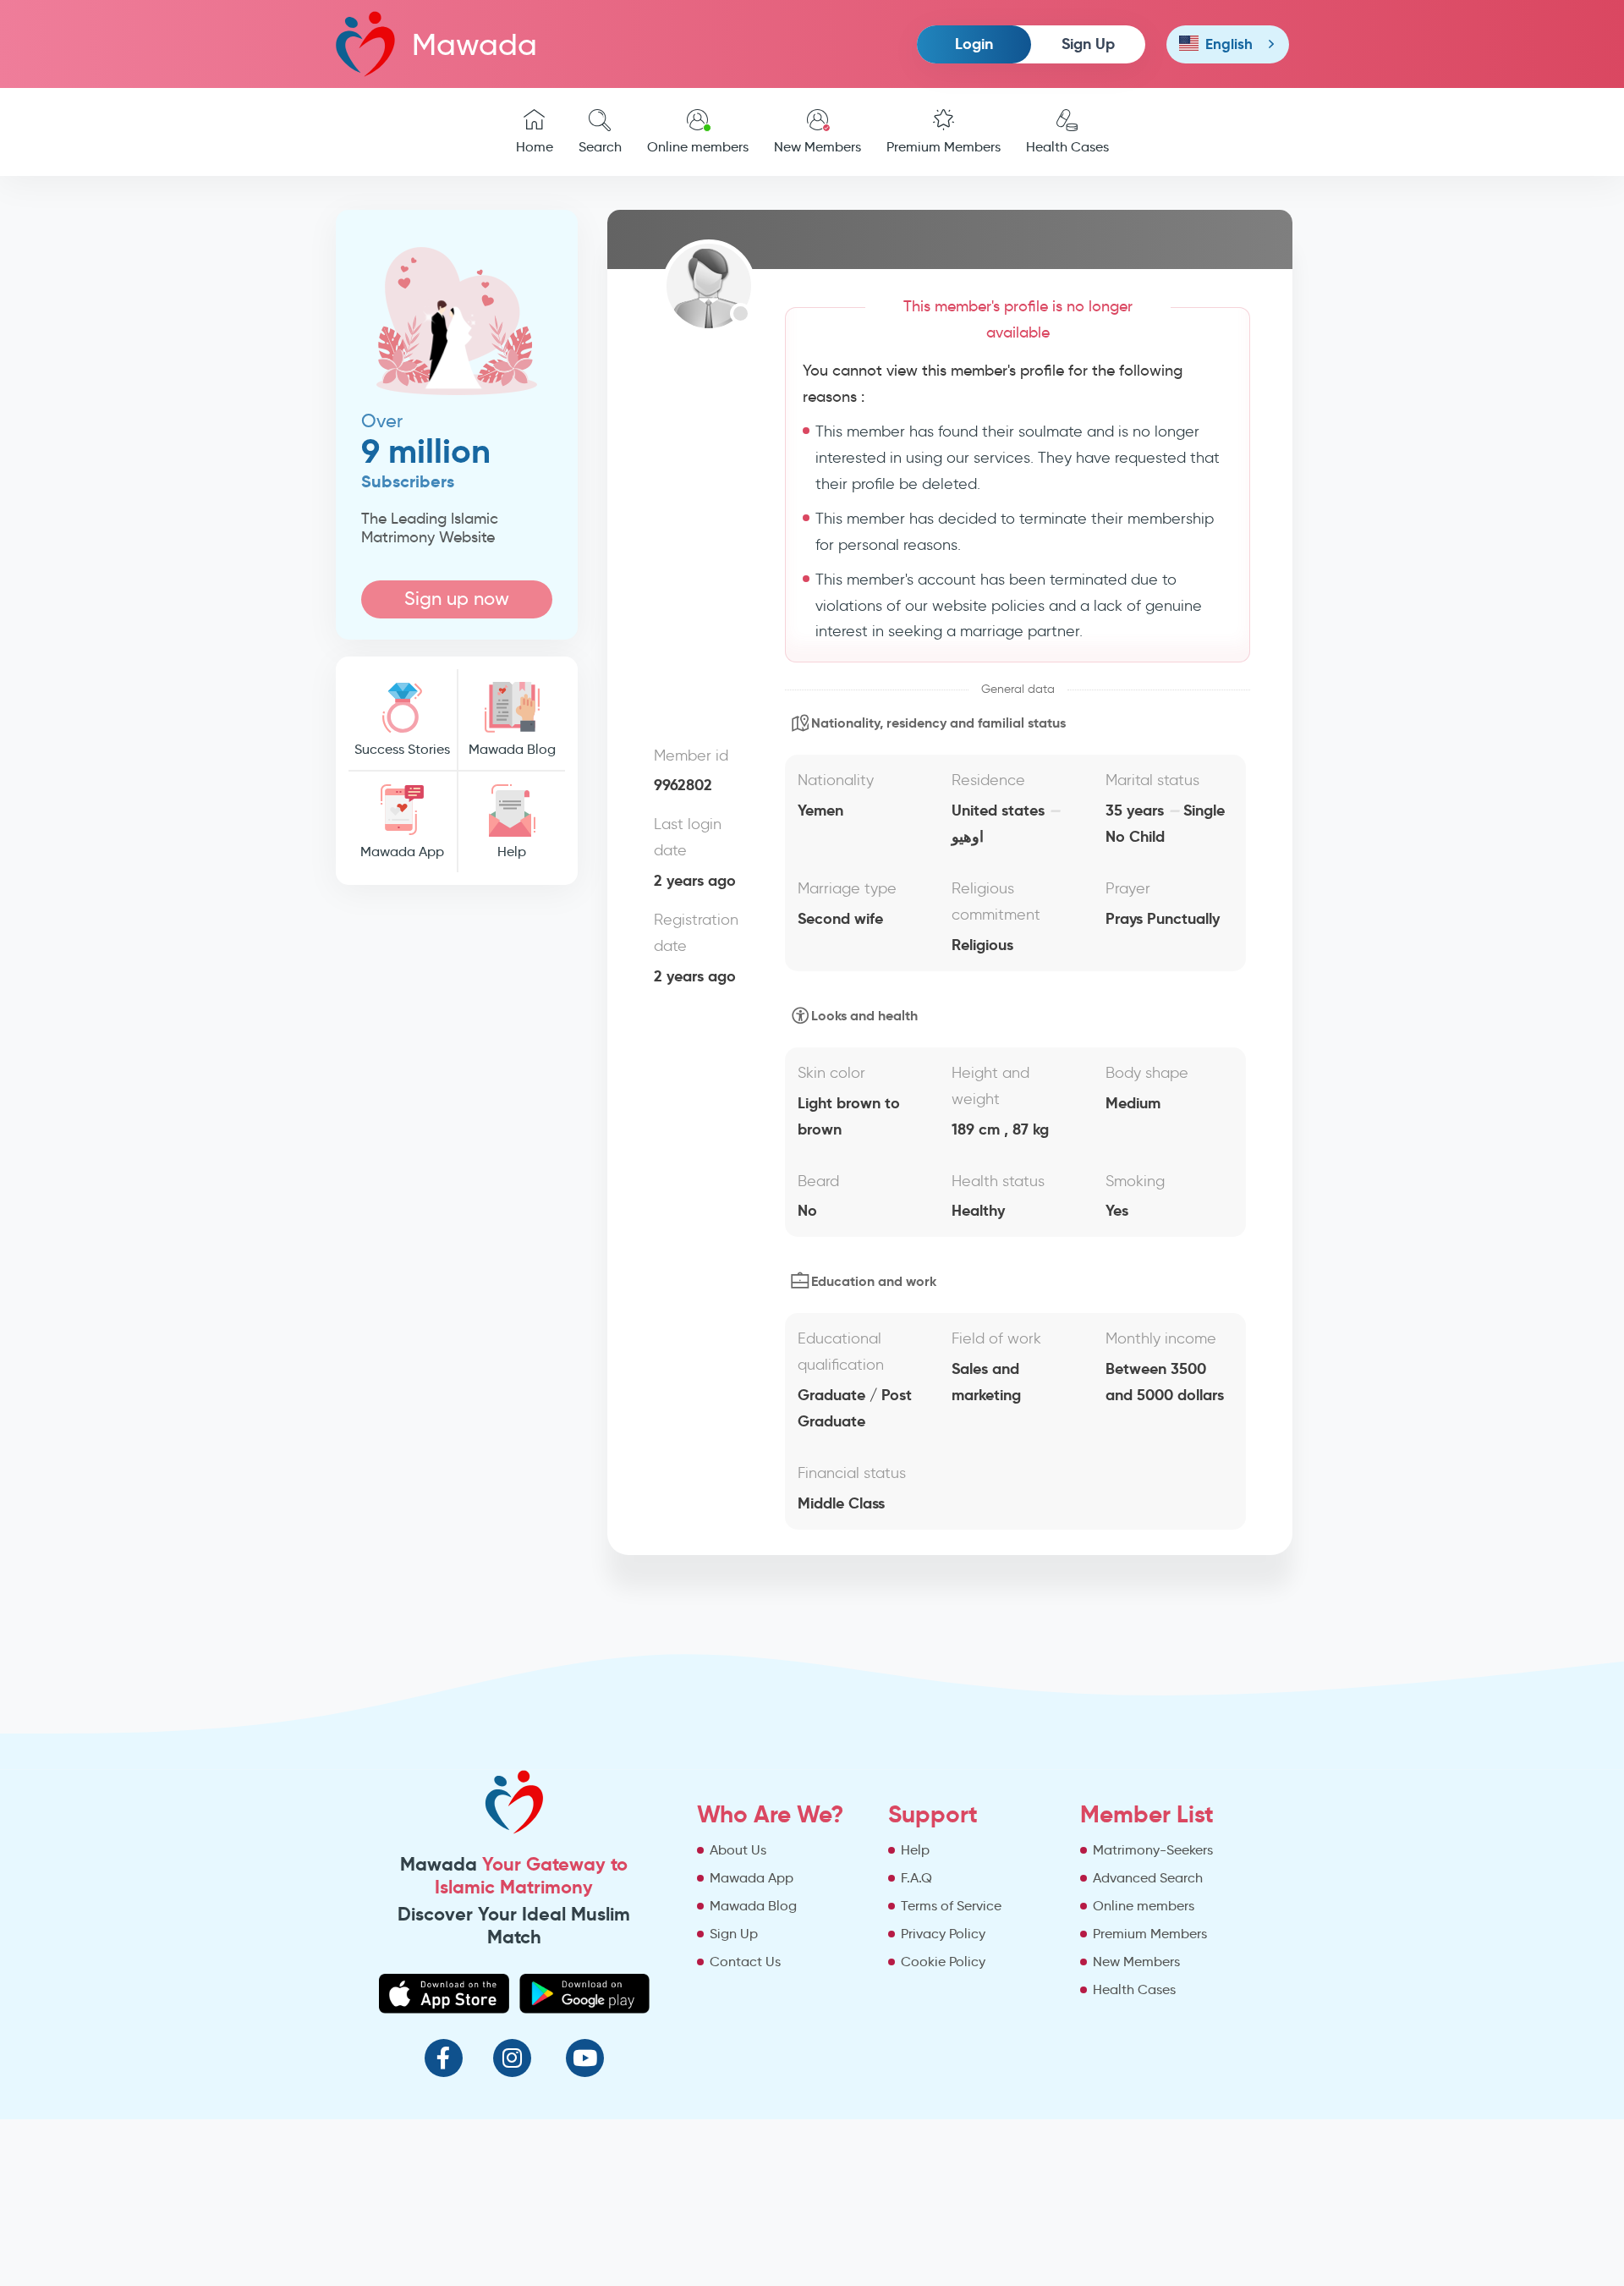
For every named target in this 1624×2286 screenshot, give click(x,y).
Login (974, 44)
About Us (738, 1850)
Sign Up (1088, 44)
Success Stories (402, 749)
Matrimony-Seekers (1153, 1850)
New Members (817, 147)
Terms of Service (951, 1906)
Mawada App (402, 852)
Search (600, 147)
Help (512, 852)
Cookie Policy (943, 1962)
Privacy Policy (943, 1934)
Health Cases (1067, 147)
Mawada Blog (512, 749)
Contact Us (745, 1962)
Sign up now (457, 599)
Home (535, 147)
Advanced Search (1148, 1878)
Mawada (475, 44)
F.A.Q (916, 1878)
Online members (698, 147)
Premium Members (944, 147)
